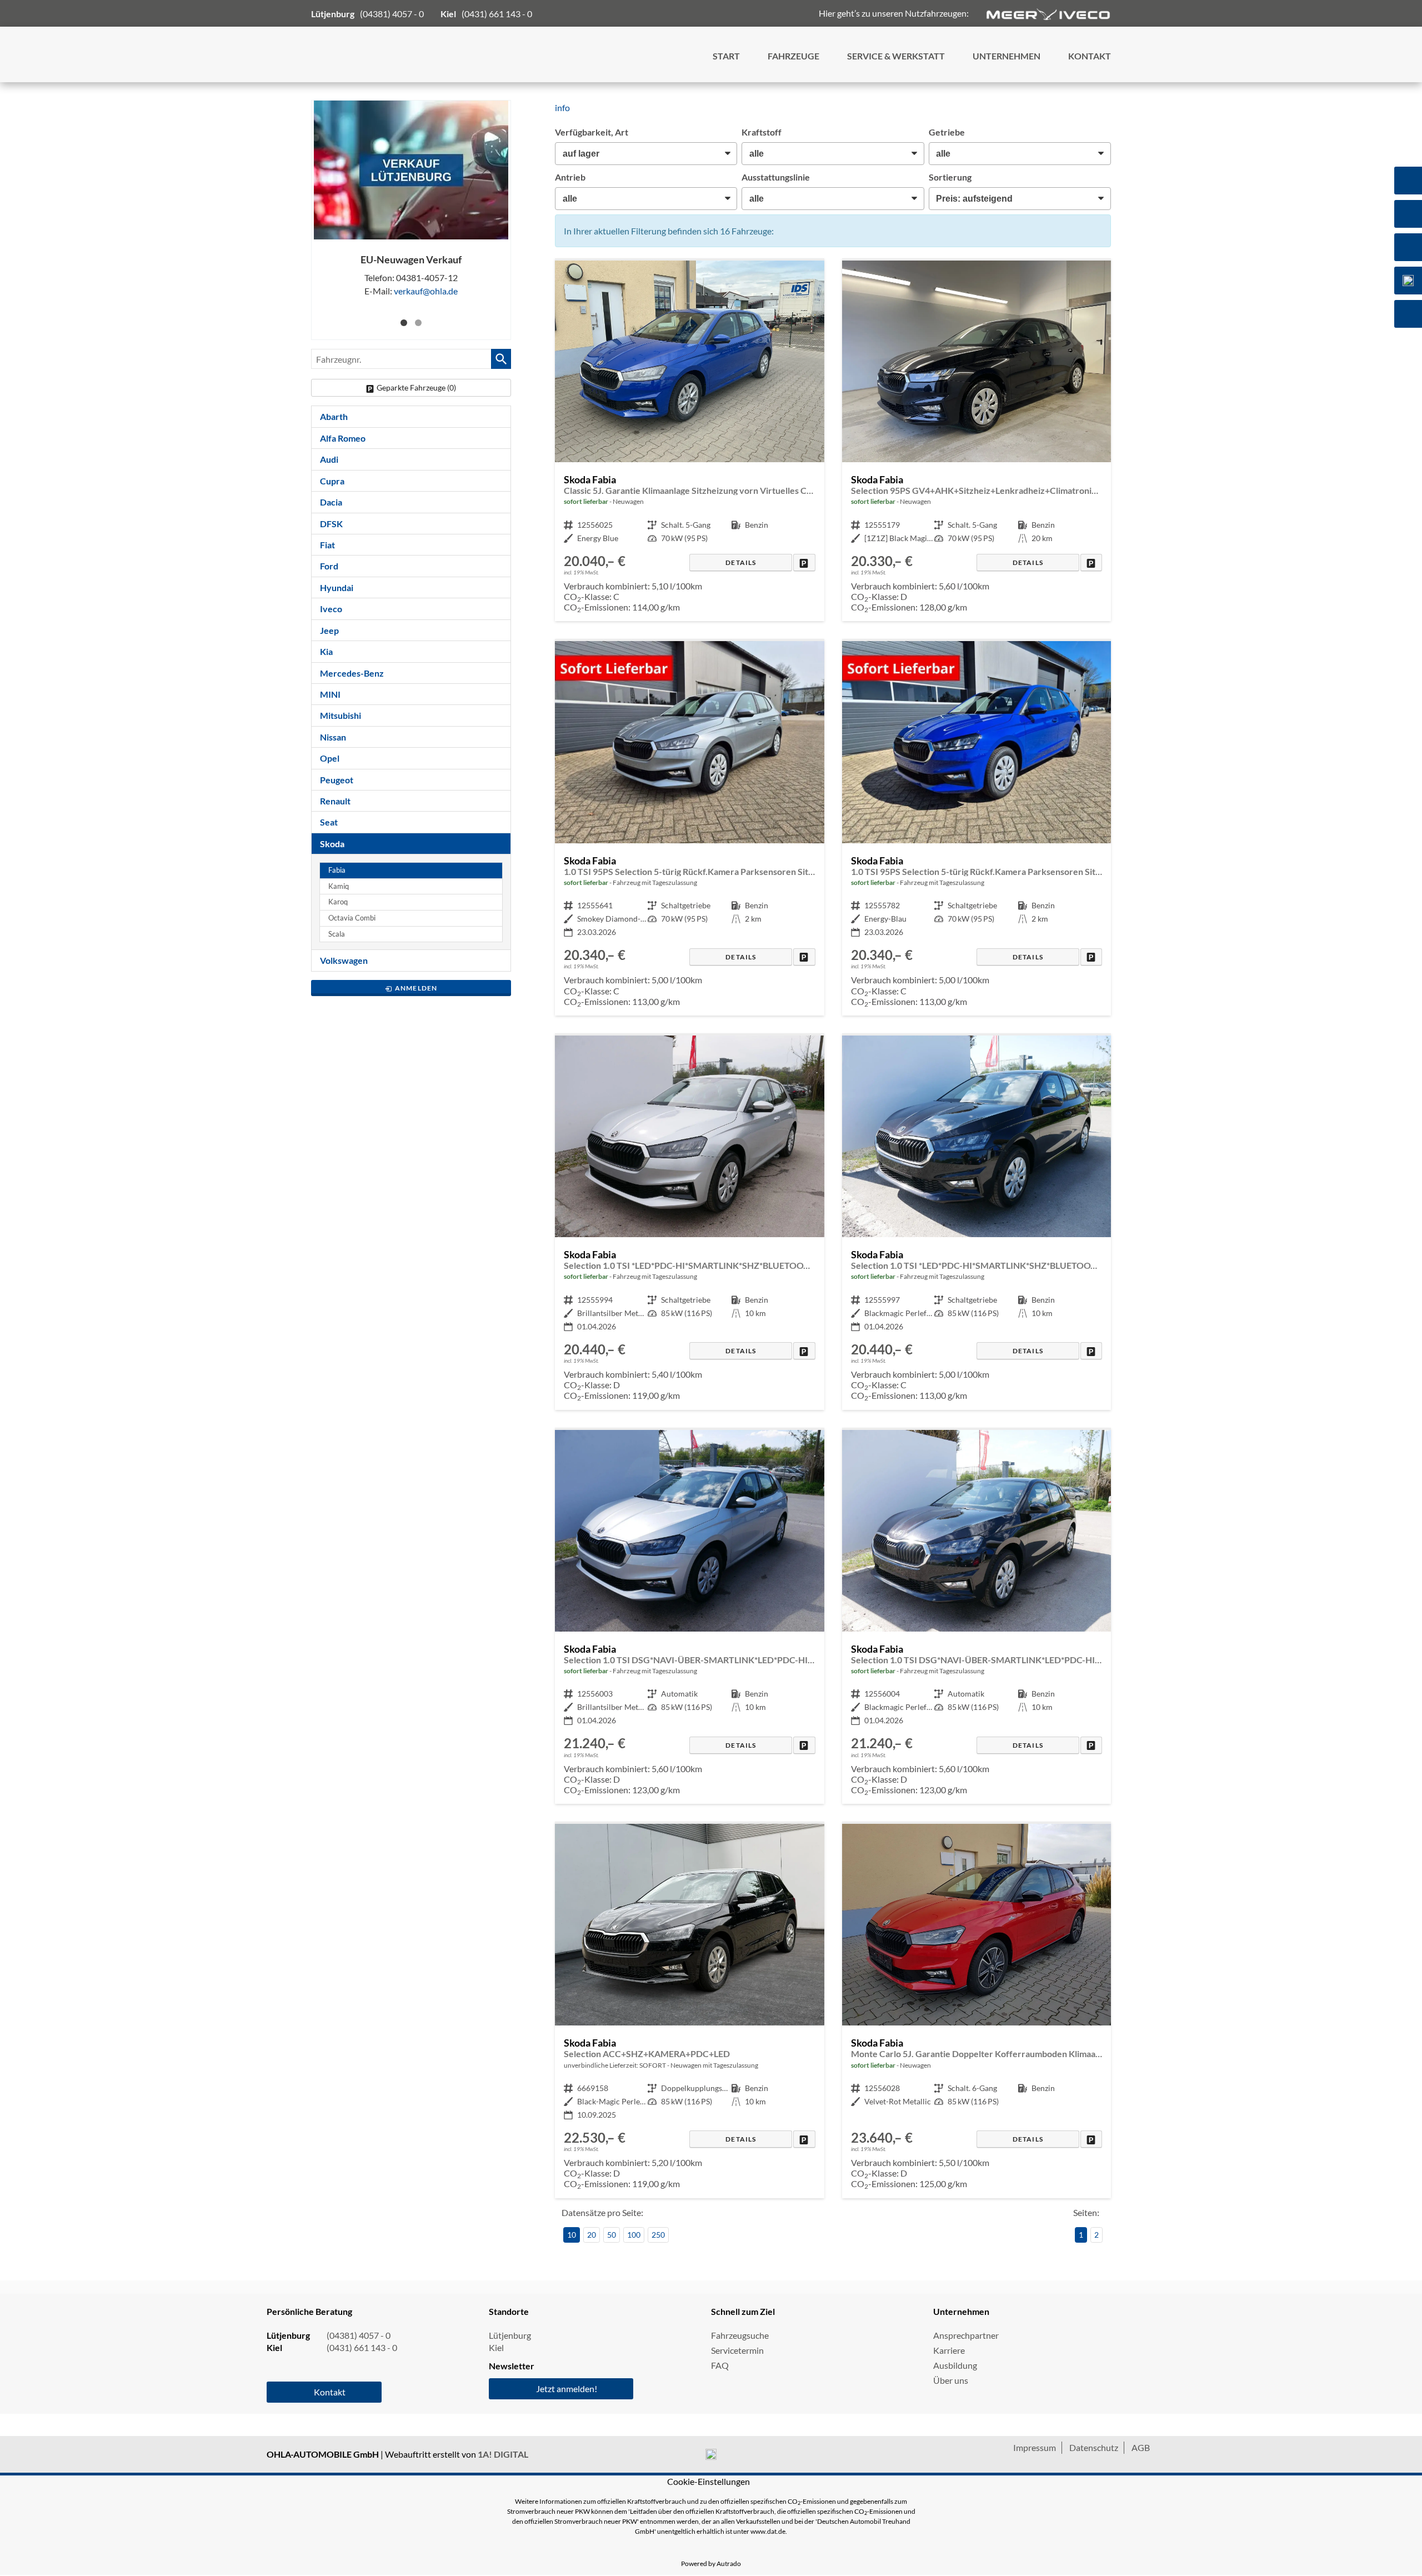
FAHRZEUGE (793, 56)
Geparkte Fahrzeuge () (416, 387)
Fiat (327, 545)
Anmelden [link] (416, 988)
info (562, 107)
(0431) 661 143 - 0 (497, 14)
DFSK (331, 524)
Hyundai (337, 587)
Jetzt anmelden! (567, 2389)
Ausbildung (955, 2365)
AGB (1141, 2447)
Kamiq (339, 886)
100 (634, 2235)
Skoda (332, 844)
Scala (337, 934)
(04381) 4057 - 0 (392, 14)
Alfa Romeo (343, 438)
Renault (335, 801)
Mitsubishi (341, 715)
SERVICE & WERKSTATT (896, 56)
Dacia (331, 502)
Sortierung (950, 177)
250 (658, 2235)
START (726, 56)
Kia (326, 651)
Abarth (334, 416)
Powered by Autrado (711, 2564)
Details (741, 562)
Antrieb (570, 177)
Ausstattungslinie (776, 177)
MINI (330, 694)
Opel (330, 758)
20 (592, 2235)
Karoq (338, 902)
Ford (329, 566)
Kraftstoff (762, 132)
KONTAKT (1090, 56)
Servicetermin (737, 2350)
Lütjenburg (510, 2335)
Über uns (951, 2380)
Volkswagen (344, 960)
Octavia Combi (352, 918)
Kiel (496, 2347)
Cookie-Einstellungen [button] (709, 2481)
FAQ (720, 2365)
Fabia (337, 870)
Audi (329, 459)
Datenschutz (1094, 2447)
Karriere (949, 2350)
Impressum (1035, 2447)
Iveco (331, 609)
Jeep (329, 630)
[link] (804, 562)
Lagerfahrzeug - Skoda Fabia (689, 441)
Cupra (332, 481)
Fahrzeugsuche (740, 2335)
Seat (329, 822)
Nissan (333, 737)
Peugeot (337, 780)
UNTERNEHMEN (1007, 56)
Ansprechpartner (966, 2335)
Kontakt (330, 2392)
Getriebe (947, 132)
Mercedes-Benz (352, 673)
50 (612, 2235)
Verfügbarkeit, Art (592, 132)
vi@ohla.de (426, 291)
